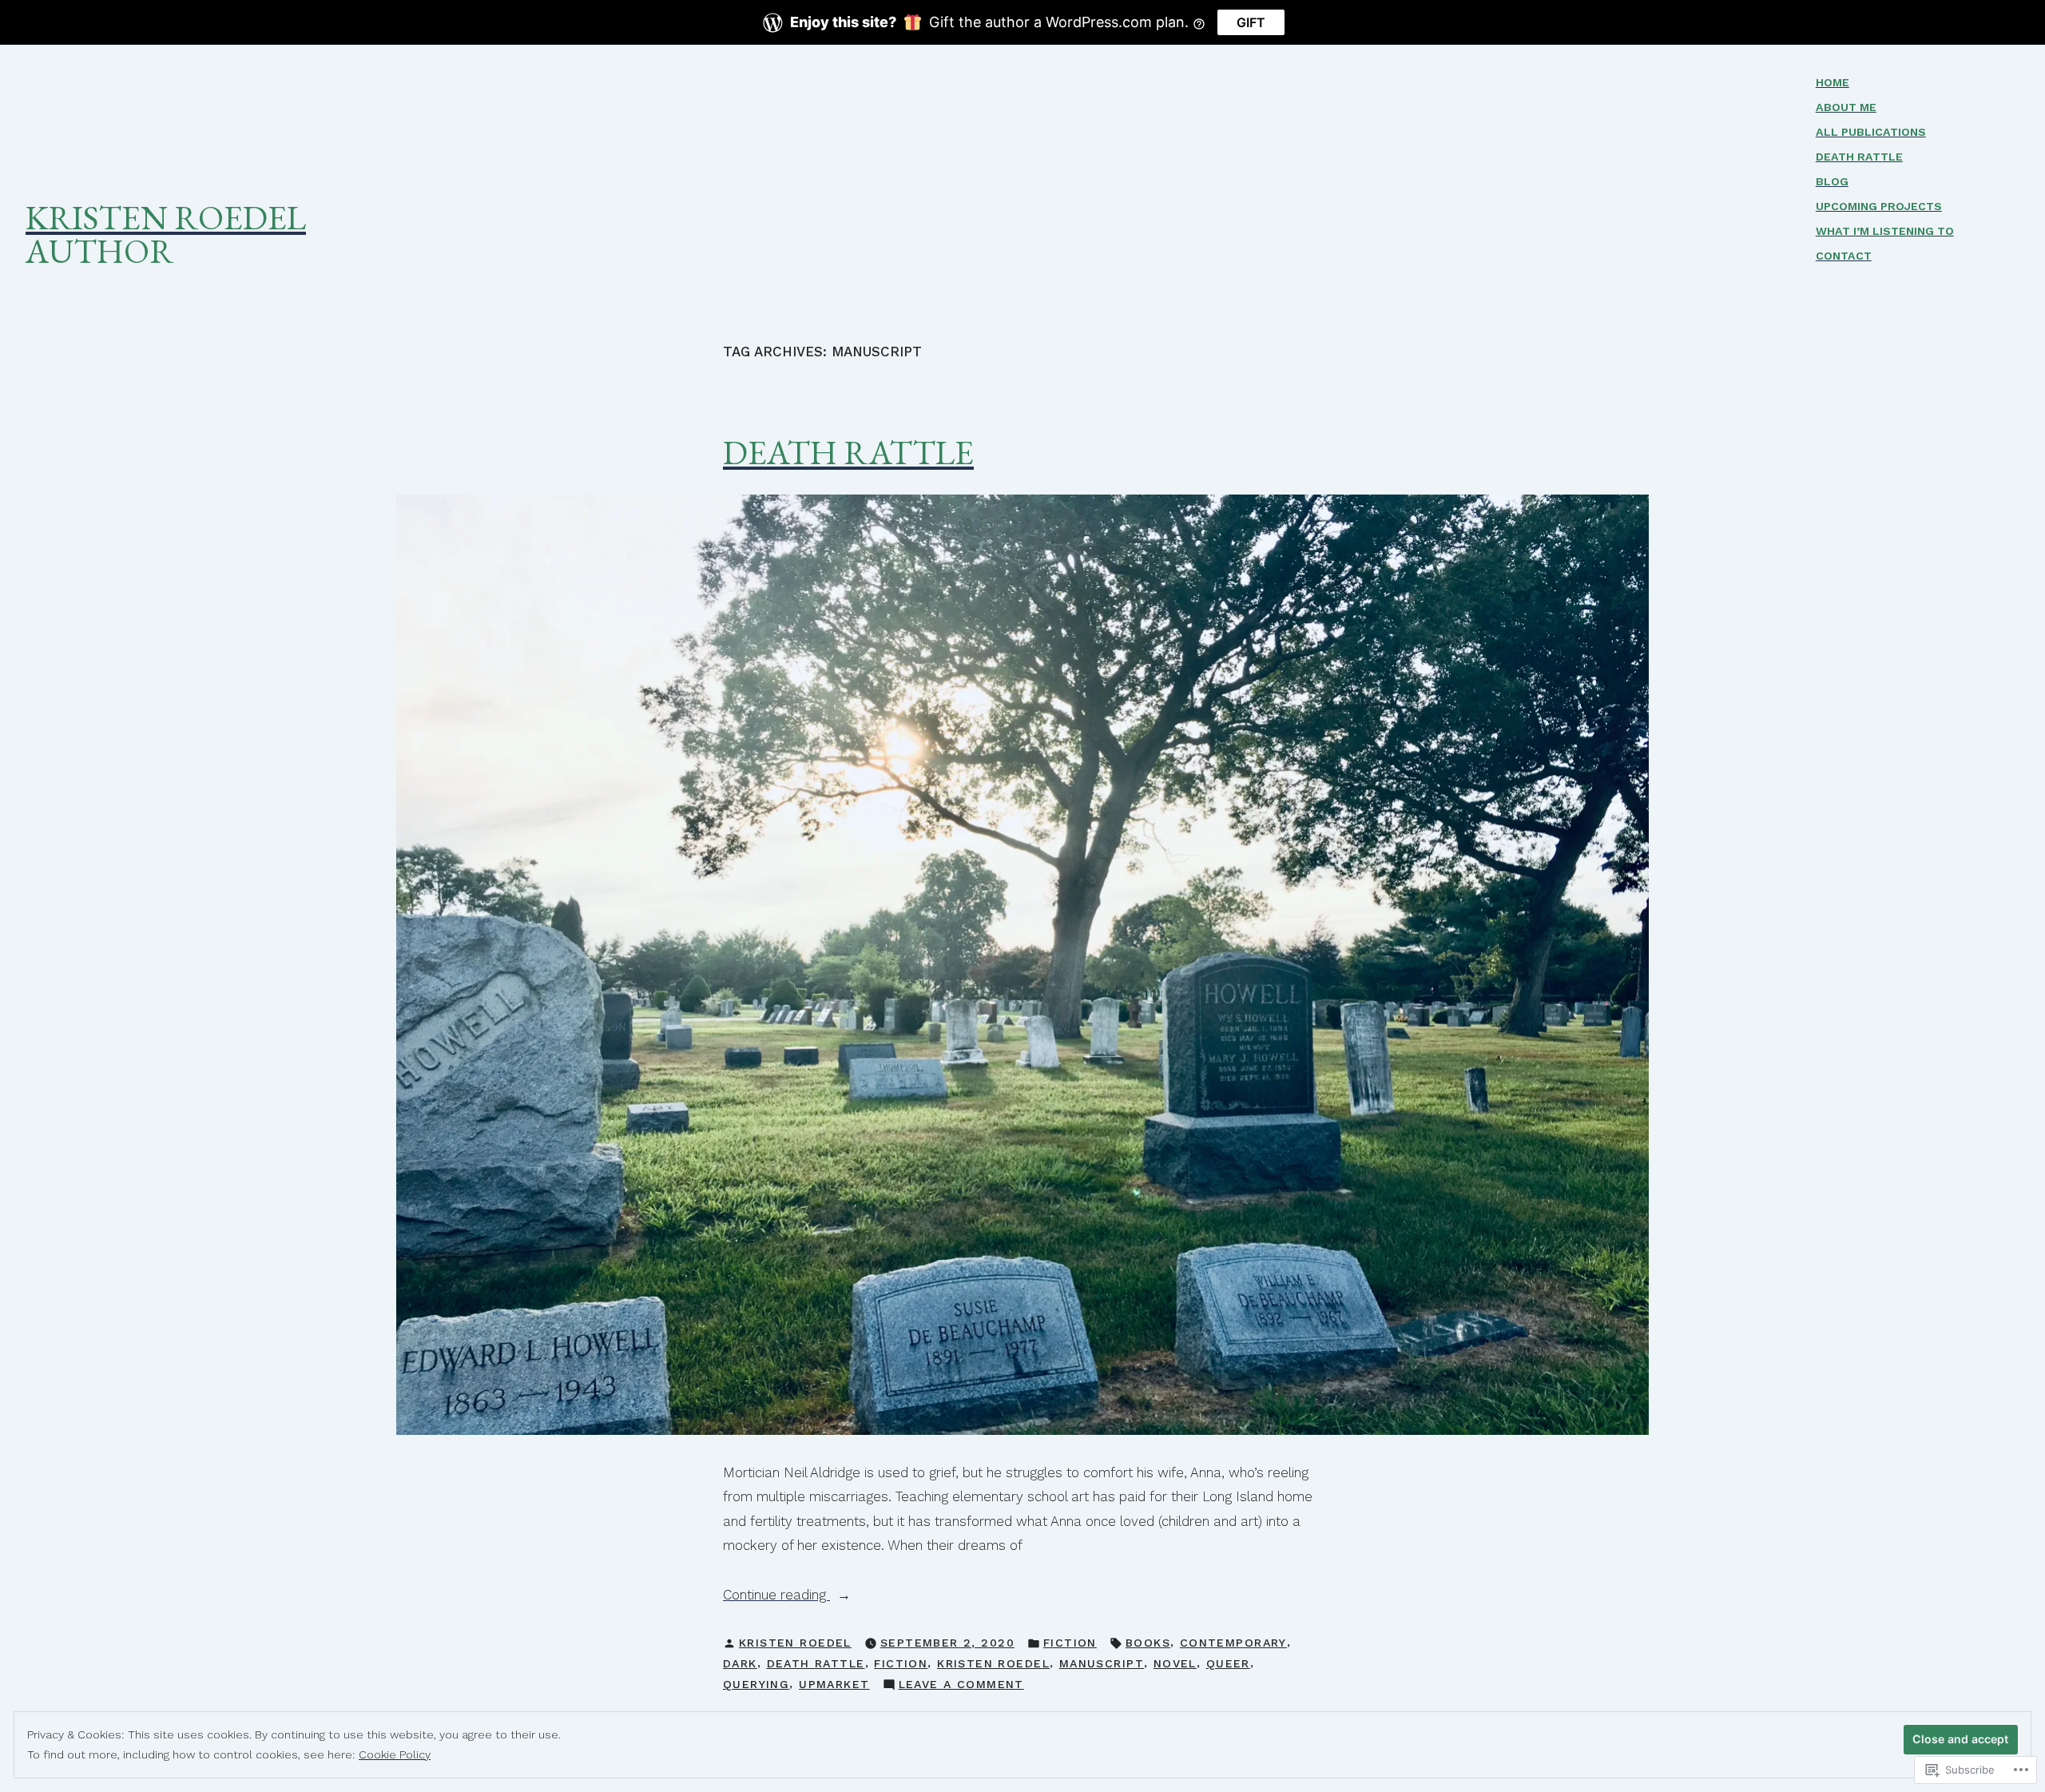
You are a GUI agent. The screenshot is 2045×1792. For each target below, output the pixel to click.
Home (1833, 82)
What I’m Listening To (1885, 231)
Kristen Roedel (166, 217)
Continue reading (776, 1596)
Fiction (1070, 1643)
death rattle (816, 1663)
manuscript (1102, 1663)
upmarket (834, 1684)
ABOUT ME (1846, 107)
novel (1175, 1663)
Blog (1832, 181)
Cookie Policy (395, 1754)
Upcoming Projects (1879, 206)
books (1148, 1643)
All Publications (1871, 132)
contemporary (1233, 1643)
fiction (901, 1663)
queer (1228, 1663)
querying (756, 1684)
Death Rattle (1859, 157)
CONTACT (1844, 256)
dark (740, 1663)
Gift (1251, 22)
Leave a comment (961, 1686)
